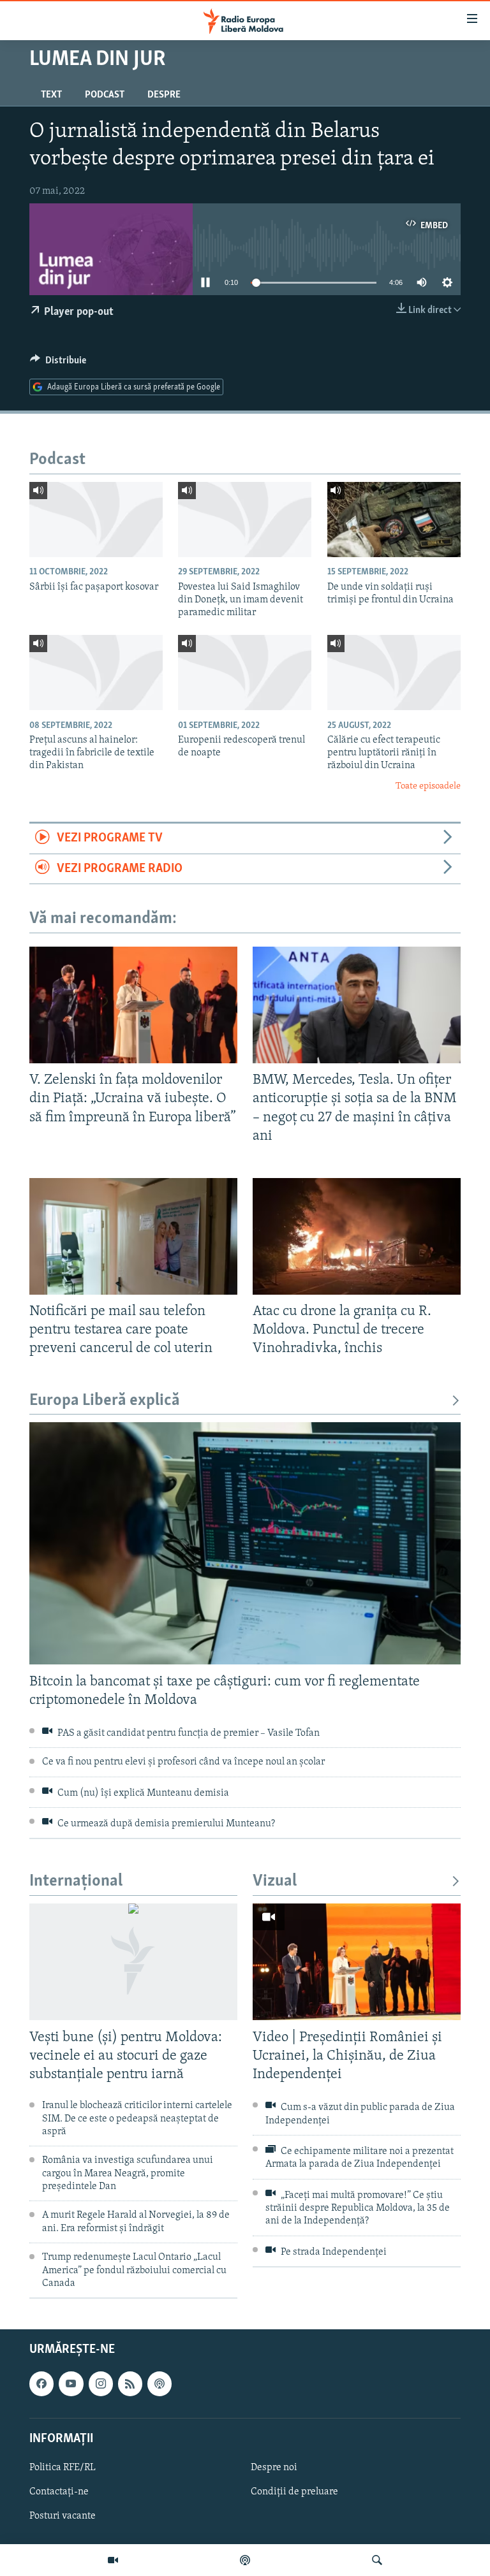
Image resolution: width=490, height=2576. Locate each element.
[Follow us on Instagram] (101, 2384)
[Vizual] (113, 2560)
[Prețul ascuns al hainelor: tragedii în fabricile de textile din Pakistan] (96, 673)
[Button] (58, 363)
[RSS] (130, 2384)
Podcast (105, 95)
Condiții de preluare (294, 2492)
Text (51, 95)
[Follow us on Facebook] (41, 2384)
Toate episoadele (428, 786)
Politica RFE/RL (63, 2468)
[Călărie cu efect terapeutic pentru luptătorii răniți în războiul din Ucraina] (394, 673)
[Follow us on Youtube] (71, 2384)
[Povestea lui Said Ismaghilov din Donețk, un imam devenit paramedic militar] (245, 520)
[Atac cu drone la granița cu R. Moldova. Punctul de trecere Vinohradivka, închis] (357, 1236)
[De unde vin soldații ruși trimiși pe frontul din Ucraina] (394, 520)
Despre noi (274, 2468)
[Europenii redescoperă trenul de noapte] (245, 673)
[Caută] (377, 2560)
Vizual (275, 1881)
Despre (164, 95)
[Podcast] (245, 2560)
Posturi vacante (63, 2516)
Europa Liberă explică (105, 1401)
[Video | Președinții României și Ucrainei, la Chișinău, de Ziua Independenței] (357, 1962)
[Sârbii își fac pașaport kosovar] (96, 520)
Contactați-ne (59, 2492)
